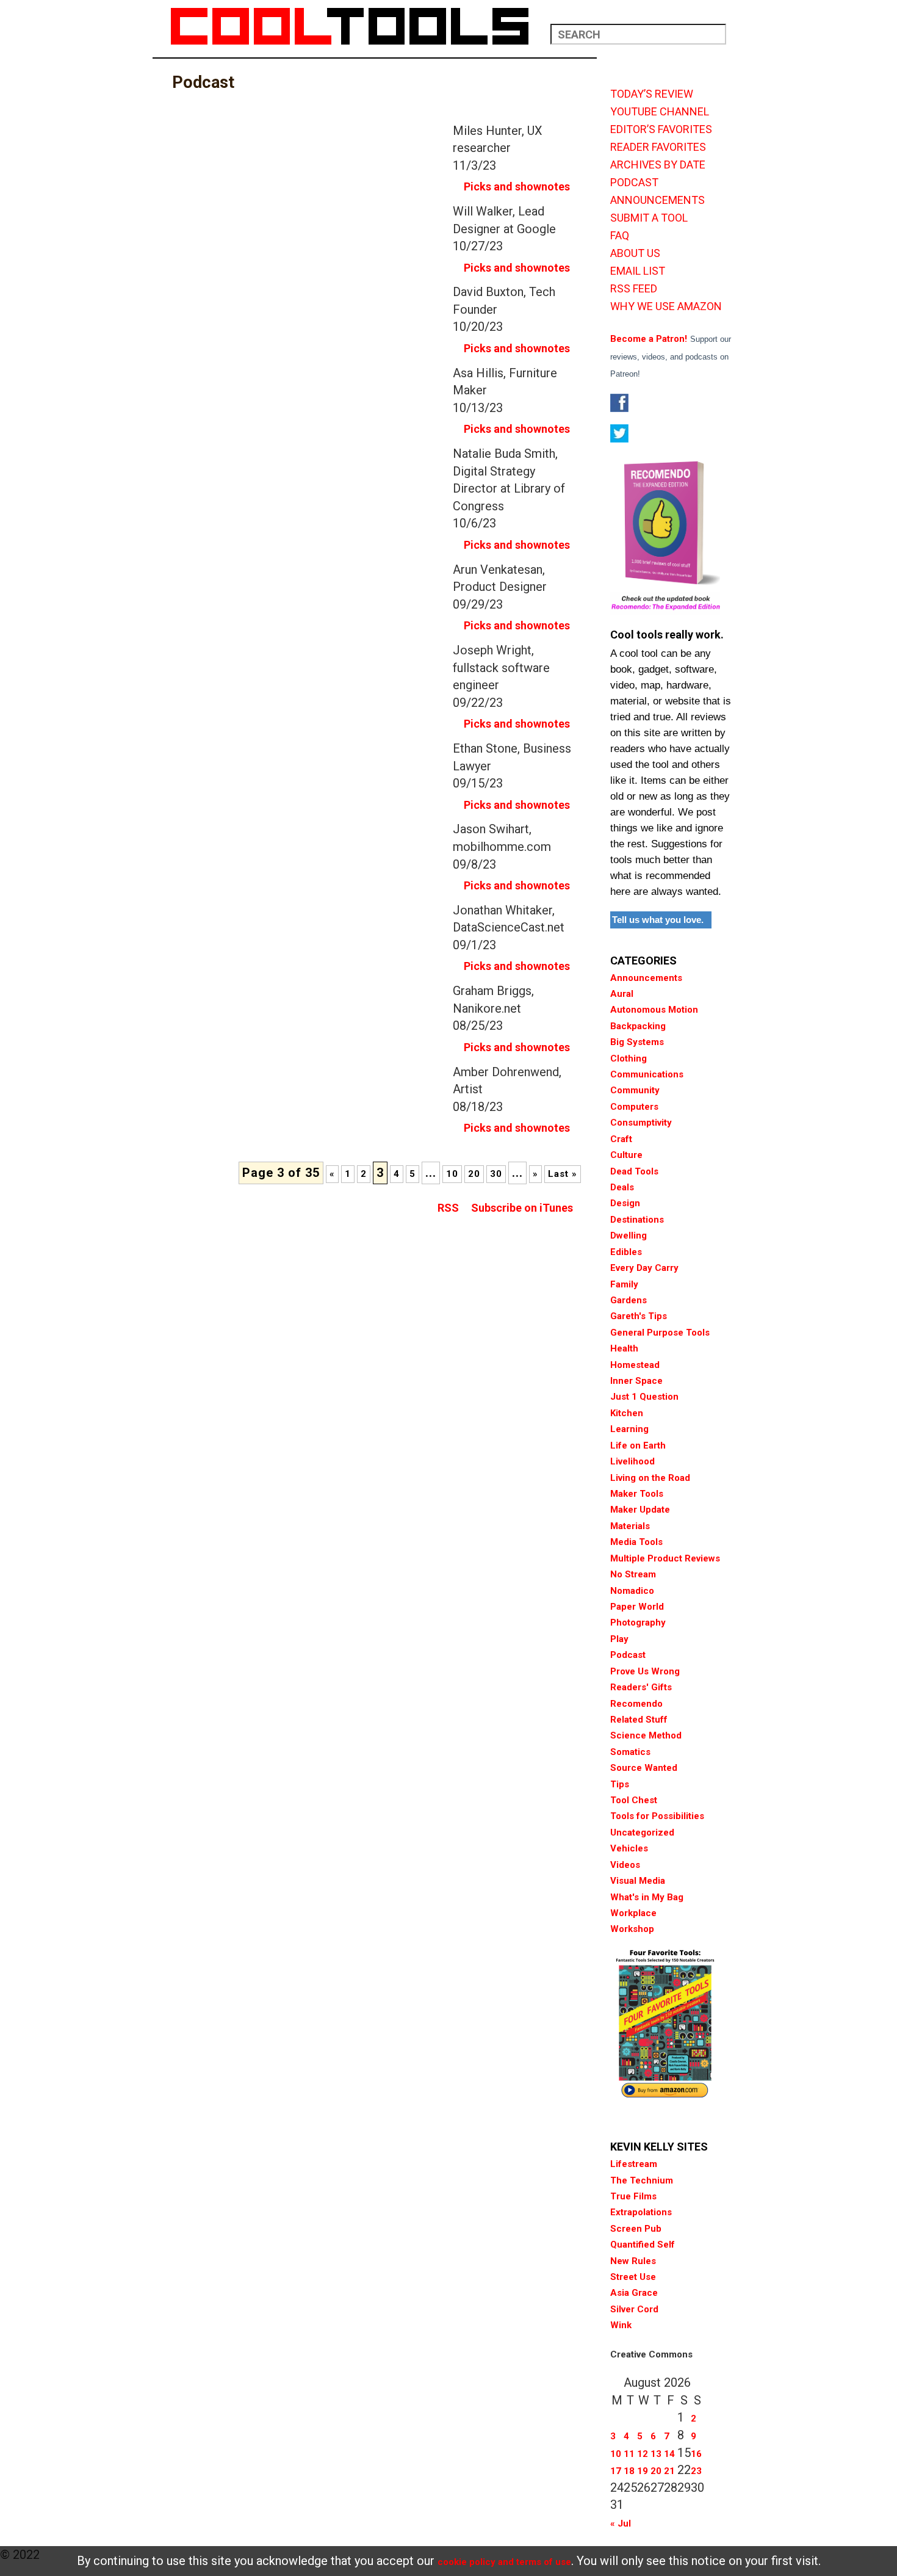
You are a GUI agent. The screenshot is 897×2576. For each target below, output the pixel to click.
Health (624, 1348)
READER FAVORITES (658, 147)
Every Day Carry (644, 1268)
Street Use (633, 2277)
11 (629, 2454)
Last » (563, 1174)
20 (474, 1174)
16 (696, 2454)
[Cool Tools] (356, 26)
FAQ (620, 236)
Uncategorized (642, 1833)
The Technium (642, 2180)
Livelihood (632, 1461)
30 (496, 1174)
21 (669, 2471)
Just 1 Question (644, 1397)
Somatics (630, 1752)
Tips (620, 1784)
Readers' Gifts (641, 1687)
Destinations (637, 1220)
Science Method (646, 1735)
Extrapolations (641, 2212)
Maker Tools (637, 1494)
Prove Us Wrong (645, 1671)
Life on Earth (638, 1445)
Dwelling (629, 1236)
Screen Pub (636, 2229)
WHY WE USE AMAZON (666, 306)
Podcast (628, 1655)
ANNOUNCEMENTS (657, 200)
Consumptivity (641, 1123)
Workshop (632, 1929)
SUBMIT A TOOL (649, 218)
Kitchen (627, 1413)
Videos (625, 1865)
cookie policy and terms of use (504, 2562)
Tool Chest (634, 1800)
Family (624, 1284)
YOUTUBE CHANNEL (660, 112)
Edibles (626, 1252)
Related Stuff (639, 1720)
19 (643, 2471)
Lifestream (634, 2164)
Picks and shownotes (517, 186)
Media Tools (636, 1542)
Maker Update (640, 1510)
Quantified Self (643, 2245)
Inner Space (636, 1381)
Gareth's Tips (639, 1316)
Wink (621, 2325)
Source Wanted (644, 1768)
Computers (634, 1107)
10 (452, 1174)
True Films (633, 2196)
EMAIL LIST (638, 271)
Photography (638, 1623)
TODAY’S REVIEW (652, 94)
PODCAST (634, 183)
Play (619, 1639)
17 (616, 2471)
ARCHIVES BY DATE (658, 165)
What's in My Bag (647, 1897)
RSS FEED (634, 289)
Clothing (629, 1058)
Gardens (629, 1300)
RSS (448, 1208)
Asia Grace (634, 2293)
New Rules (633, 2261)
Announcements (646, 978)
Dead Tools (634, 1171)
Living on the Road (650, 1478)
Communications (647, 1074)
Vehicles (629, 1848)
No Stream (633, 1574)
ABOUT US (635, 253)
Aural (622, 994)
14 (669, 2454)
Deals (622, 1187)
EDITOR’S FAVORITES (661, 129)
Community (635, 1090)
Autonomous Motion (654, 1010)
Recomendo (636, 1704)
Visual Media (638, 1881)
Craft (621, 1139)
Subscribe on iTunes (522, 1208)
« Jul (621, 2524)
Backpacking (638, 1026)
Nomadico (632, 1591)
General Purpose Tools (660, 1333)
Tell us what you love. (658, 920)
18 (629, 2471)
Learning (629, 1429)
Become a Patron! (649, 339)
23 (696, 2471)
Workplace (633, 1913)
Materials (630, 1526)
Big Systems (637, 1042)
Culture (626, 1155)
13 (656, 2454)
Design (625, 1203)
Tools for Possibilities (657, 1816)
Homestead (635, 1365)
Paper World (637, 1607)
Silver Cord (634, 2309)
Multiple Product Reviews (665, 1558)
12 (643, 2454)
